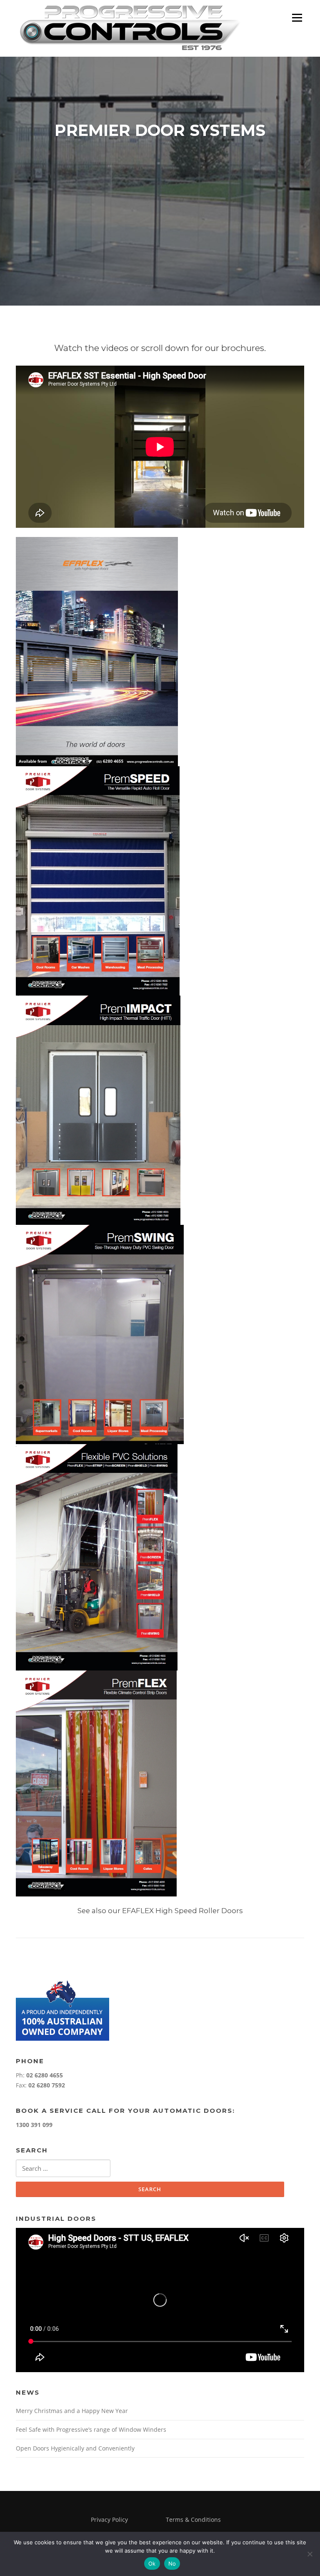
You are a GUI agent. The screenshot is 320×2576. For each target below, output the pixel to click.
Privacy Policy (109, 2520)
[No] (310, 2554)
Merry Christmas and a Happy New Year (72, 2411)
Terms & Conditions (193, 2520)
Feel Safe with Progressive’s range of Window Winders (91, 2429)
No (172, 2563)
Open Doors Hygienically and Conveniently (75, 2448)
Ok (152, 2563)
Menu (297, 18)
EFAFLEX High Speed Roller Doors (182, 1911)
